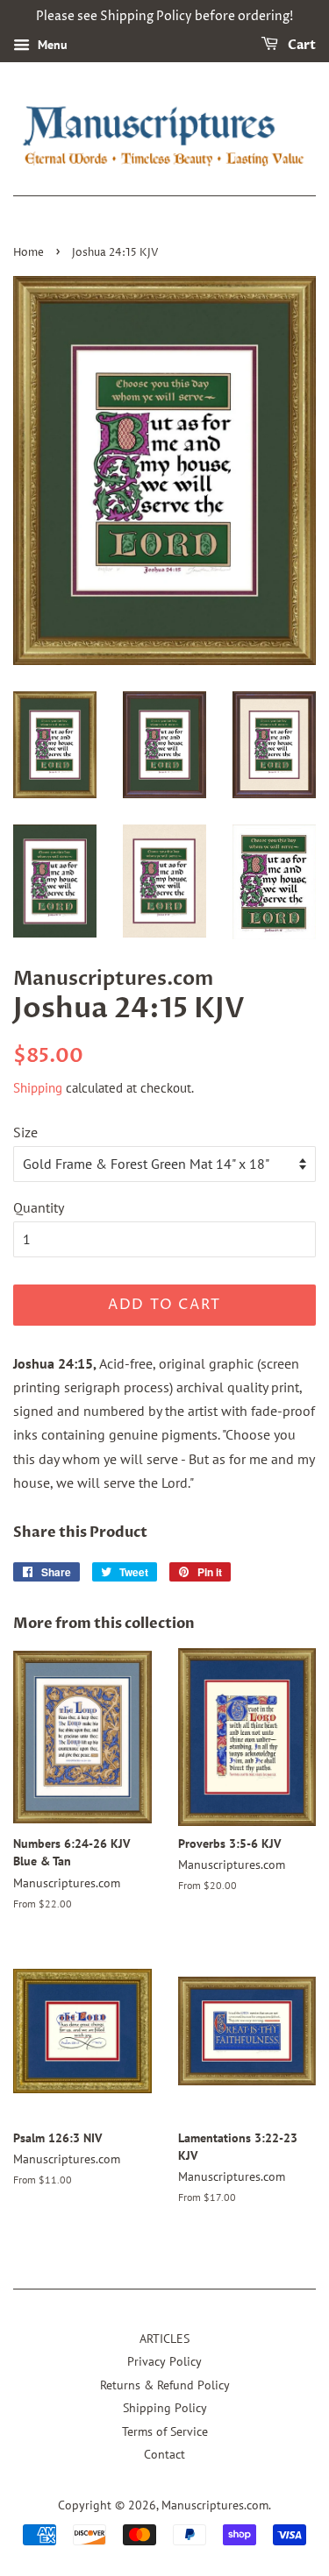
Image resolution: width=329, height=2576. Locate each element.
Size (25, 1132)
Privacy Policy (164, 2361)
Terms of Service (165, 2431)
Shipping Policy (165, 2408)
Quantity (39, 1207)
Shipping (38, 1088)
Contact (164, 2454)
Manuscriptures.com (215, 2505)
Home (29, 253)
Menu (51, 45)
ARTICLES (164, 2339)
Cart (300, 45)
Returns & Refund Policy (165, 2385)
